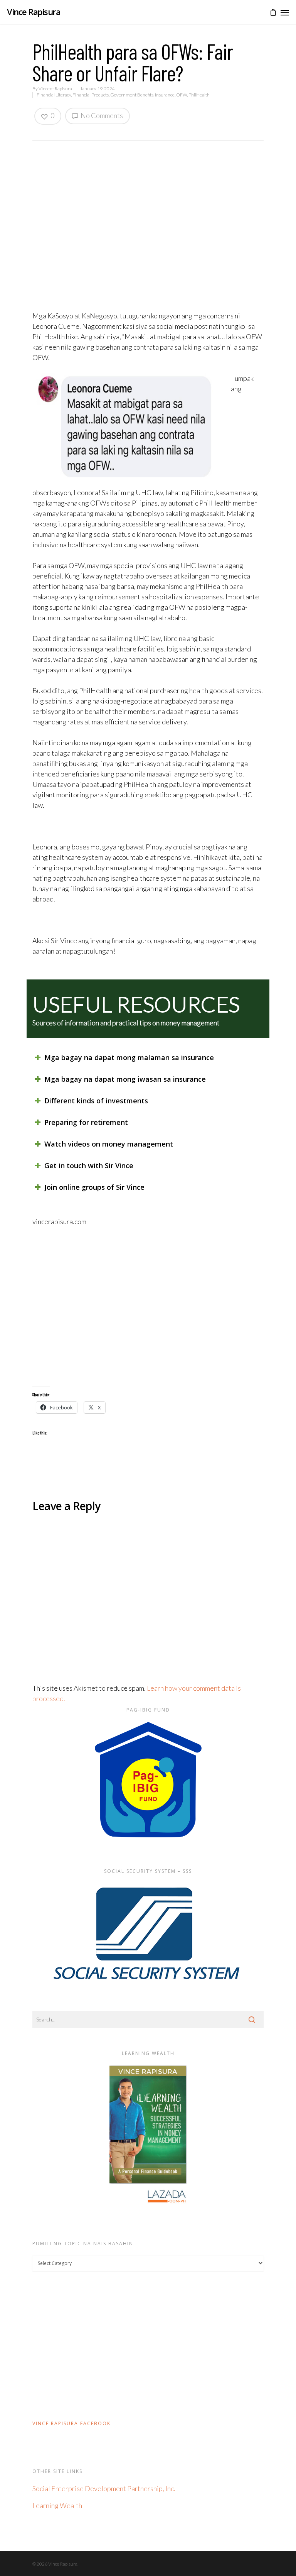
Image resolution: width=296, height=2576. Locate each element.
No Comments (101, 115)
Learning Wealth (57, 2505)
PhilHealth (199, 95)
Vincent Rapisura (55, 89)
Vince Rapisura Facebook (71, 2423)
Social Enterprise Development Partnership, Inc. (104, 2488)
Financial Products (91, 95)
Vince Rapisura (34, 12)
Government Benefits (132, 95)
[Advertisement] (148, 1307)
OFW (182, 95)
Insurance (165, 95)
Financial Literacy (54, 95)
